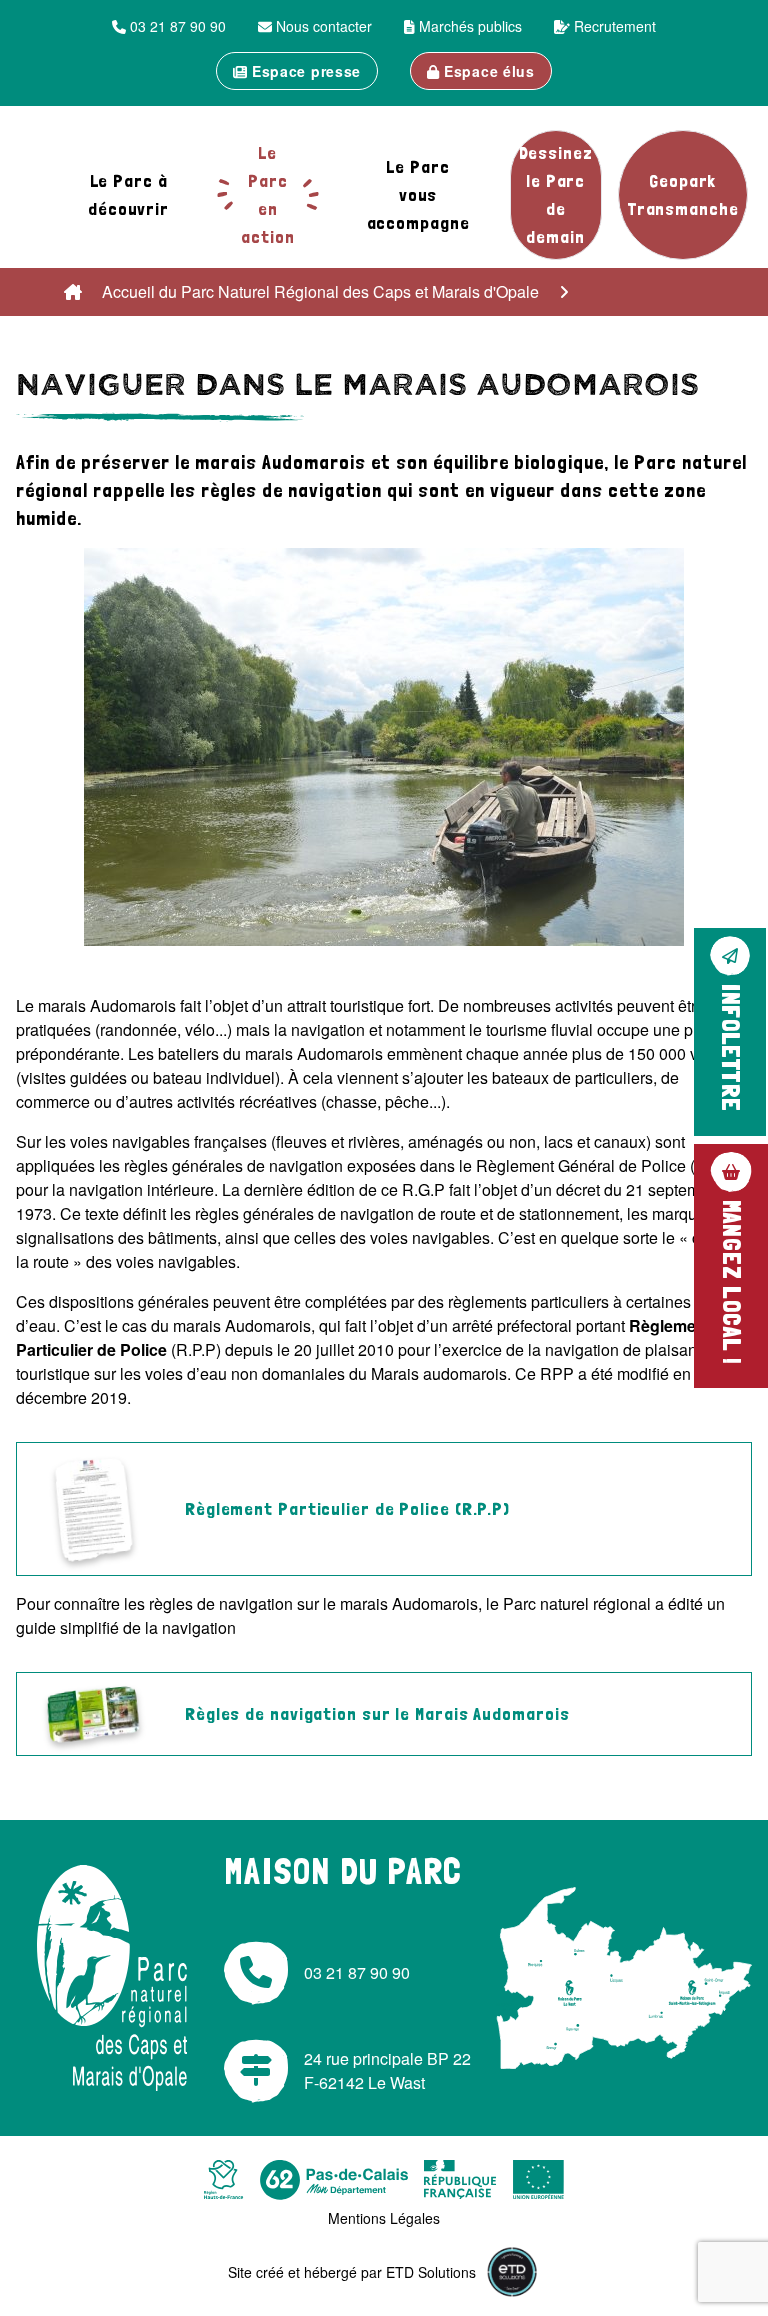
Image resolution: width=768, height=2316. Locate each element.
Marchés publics (468, 26)
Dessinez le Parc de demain (556, 194)
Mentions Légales (384, 2218)
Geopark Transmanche (683, 194)
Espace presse (304, 71)
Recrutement (613, 26)
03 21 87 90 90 (176, 26)
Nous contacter (322, 26)
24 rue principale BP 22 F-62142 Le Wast (387, 2070)
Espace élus (486, 71)
